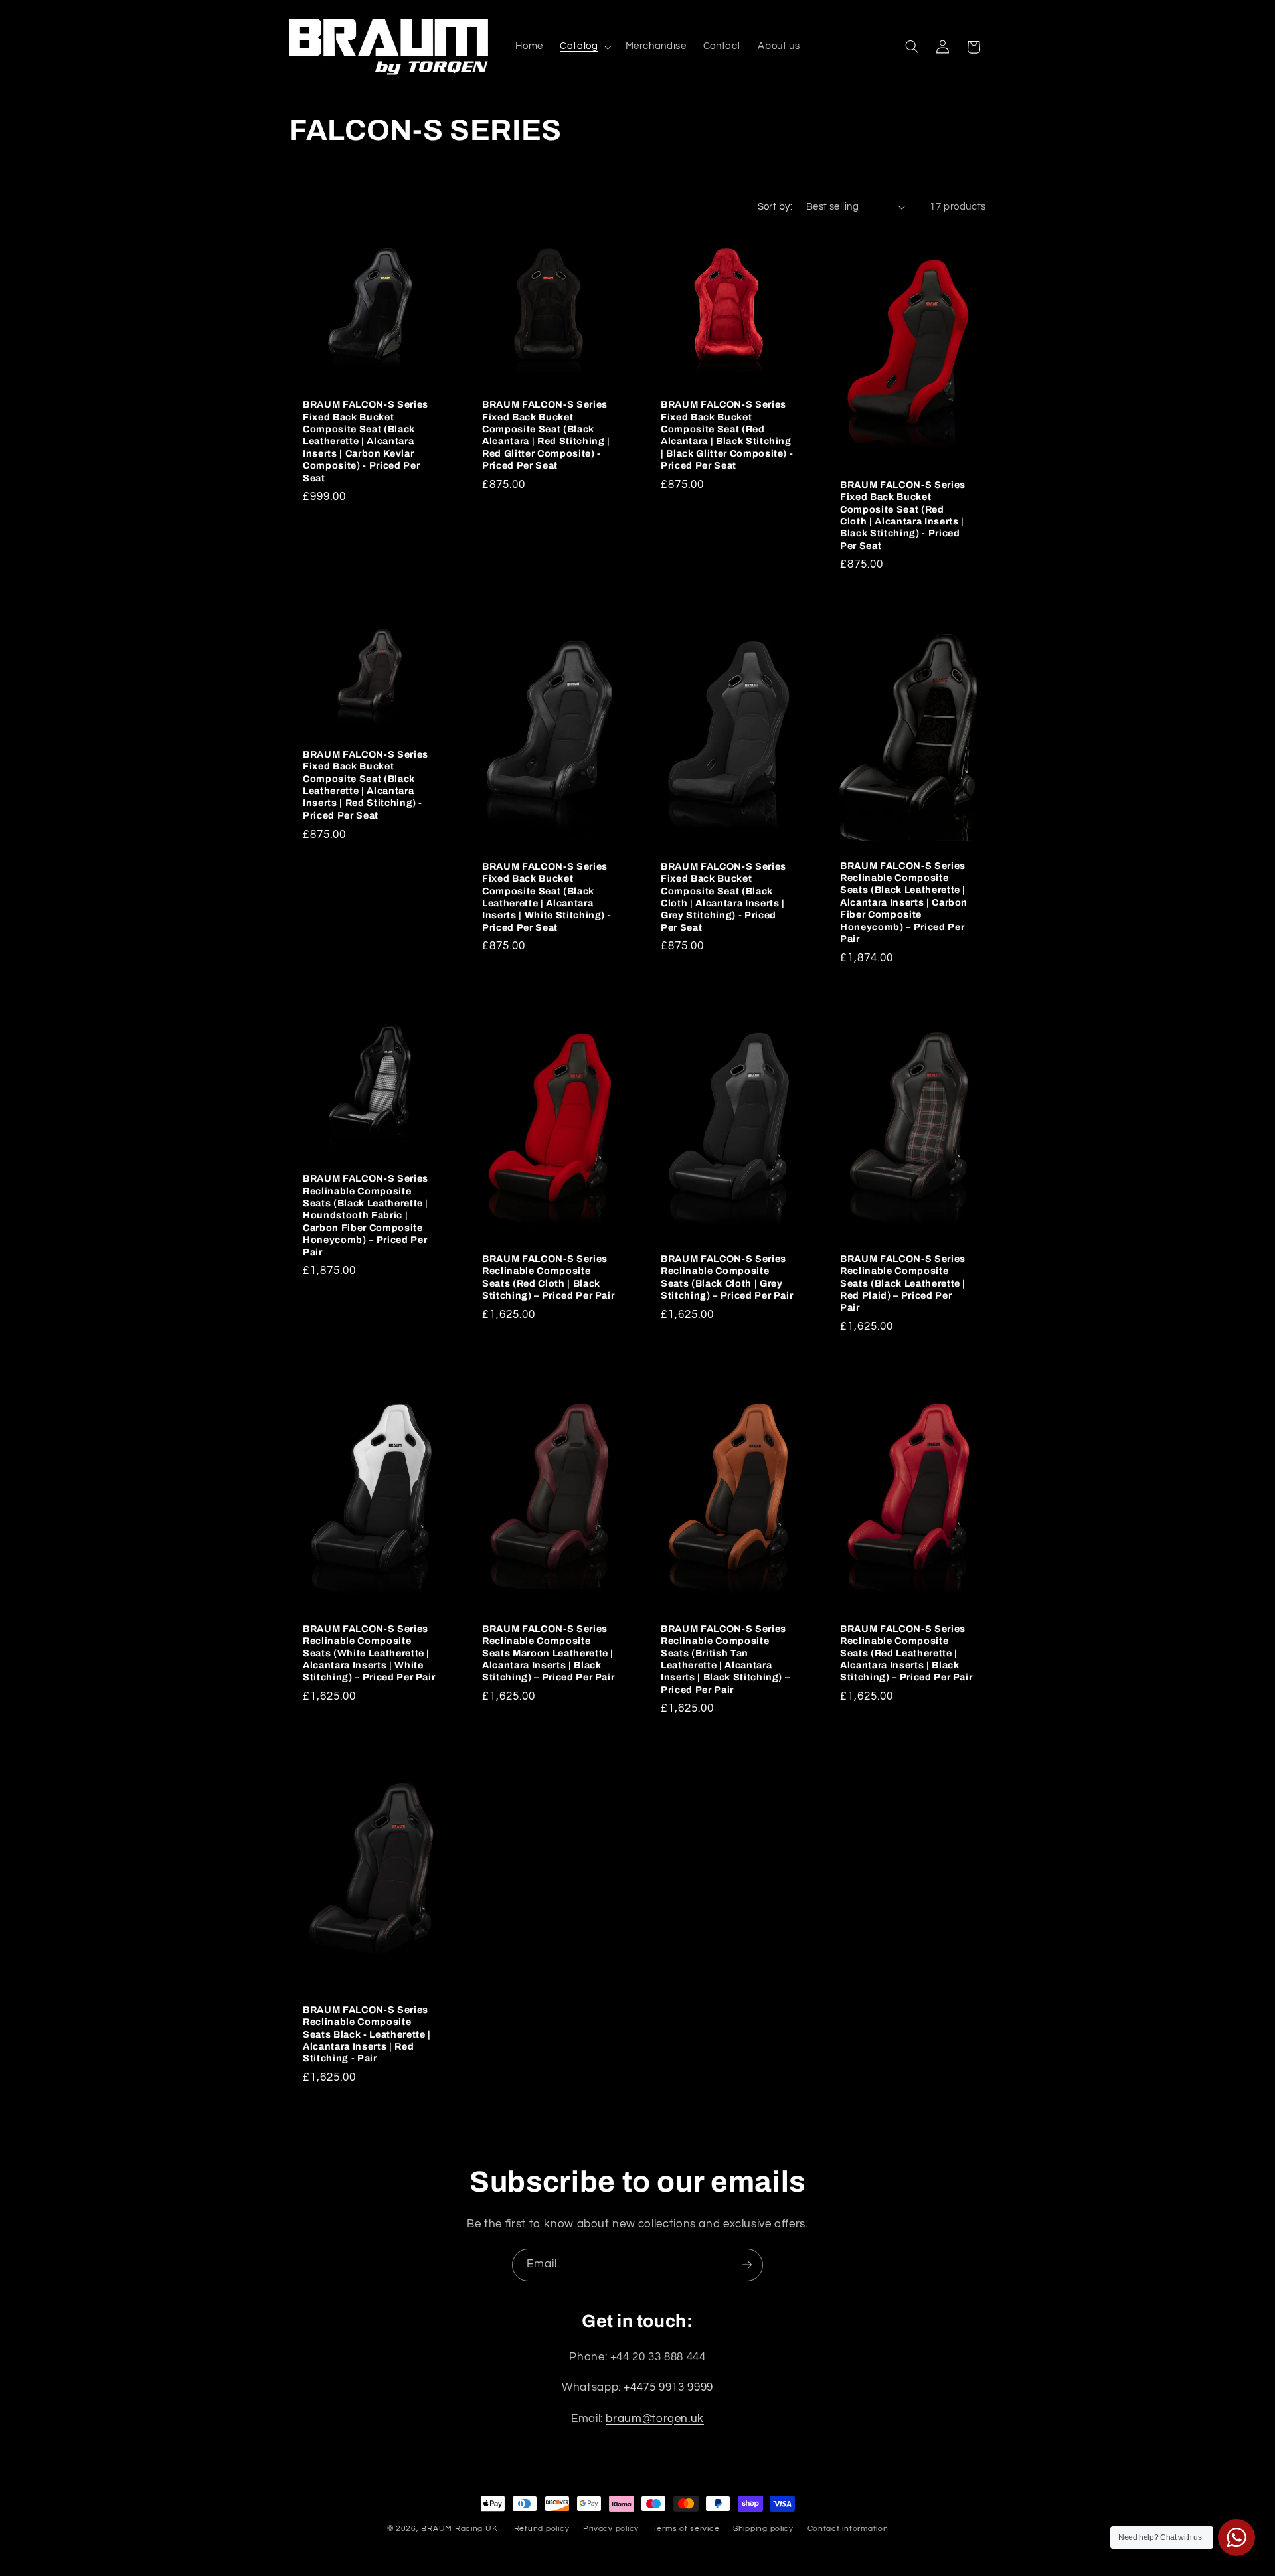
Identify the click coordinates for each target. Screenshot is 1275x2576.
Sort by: (775, 207)
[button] (584, 47)
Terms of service (686, 2529)
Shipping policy (763, 2529)
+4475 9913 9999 (668, 2388)
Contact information (848, 2529)
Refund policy (542, 2529)
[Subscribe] (747, 2265)
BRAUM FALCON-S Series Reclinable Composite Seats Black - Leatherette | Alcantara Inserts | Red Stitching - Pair (367, 2034)
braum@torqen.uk (654, 2419)
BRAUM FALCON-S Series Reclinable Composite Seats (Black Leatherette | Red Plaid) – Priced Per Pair (903, 1283)
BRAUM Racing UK (459, 2529)
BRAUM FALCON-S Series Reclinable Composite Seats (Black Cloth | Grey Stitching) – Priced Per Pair (727, 1277)
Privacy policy (611, 2529)
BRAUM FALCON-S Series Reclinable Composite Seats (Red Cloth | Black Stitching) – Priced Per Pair (548, 1277)
